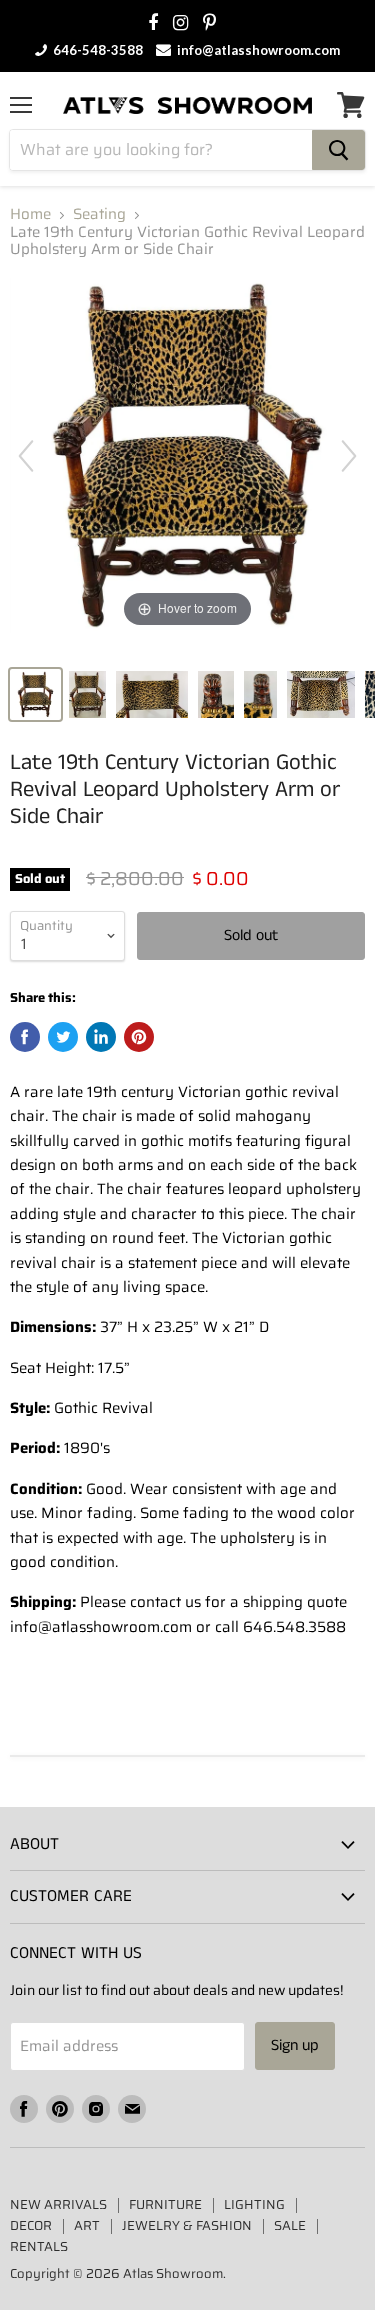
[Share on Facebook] (25, 1037)
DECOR (31, 2225)
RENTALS (39, 2246)
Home (30, 214)
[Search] (338, 150)
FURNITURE (165, 2204)
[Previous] (26, 456)
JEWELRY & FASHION (187, 2225)
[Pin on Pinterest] (139, 1037)
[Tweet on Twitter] (63, 1037)
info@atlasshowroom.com (257, 50)
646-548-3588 (96, 50)
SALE (290, 2225)
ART (87, 2225)
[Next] (349, 456)
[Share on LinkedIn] (101, 1037)
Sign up (295, 2045)
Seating (99, 214)
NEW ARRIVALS (58, 2204)
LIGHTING (254, 2204)
